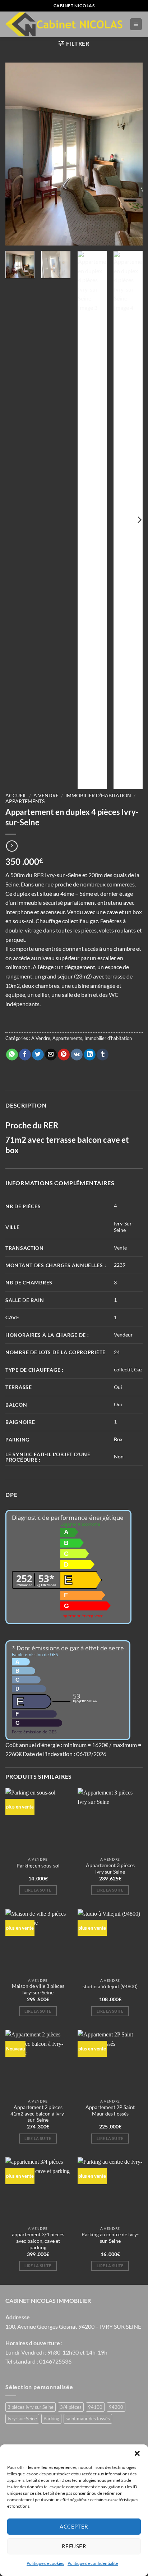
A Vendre (46, 796)
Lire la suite (38, 1890)
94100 (95, 2407)
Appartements (25, 801)
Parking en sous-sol (38, 1866)
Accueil (16, 796)
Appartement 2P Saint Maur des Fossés (110, 2110)
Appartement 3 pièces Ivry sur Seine (110, 1869)
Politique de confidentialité (93, 2563)
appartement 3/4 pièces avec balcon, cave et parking (38, 2241)
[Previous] (17, 154)
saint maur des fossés (88, 2419)
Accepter (74, 2526)
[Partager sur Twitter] (38, 1055)
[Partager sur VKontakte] (77, 1055)
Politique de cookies (45, 2563)
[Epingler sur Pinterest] (64, 1055)
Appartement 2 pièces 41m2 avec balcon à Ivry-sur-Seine (38, 2114)
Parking (51, 2419)
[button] (137, 2453)
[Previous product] (12, 846)
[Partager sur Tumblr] (103, 1055)
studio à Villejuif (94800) (110, 1986)
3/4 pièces (71, 2407)
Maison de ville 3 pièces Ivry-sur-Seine (38, 1989)
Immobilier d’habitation (98, 796)
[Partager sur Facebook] (25, 1055)
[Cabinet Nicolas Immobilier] (65, 24)
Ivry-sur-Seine (22, 2419)
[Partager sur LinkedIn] (90, 1055)
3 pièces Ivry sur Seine (31, 2407)
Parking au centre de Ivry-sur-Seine (110, 2238)
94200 (116, 2407)
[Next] (131, 154)
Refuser (74, 2546)
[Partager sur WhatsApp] (12, 1055)
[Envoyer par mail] (51, 1055)
